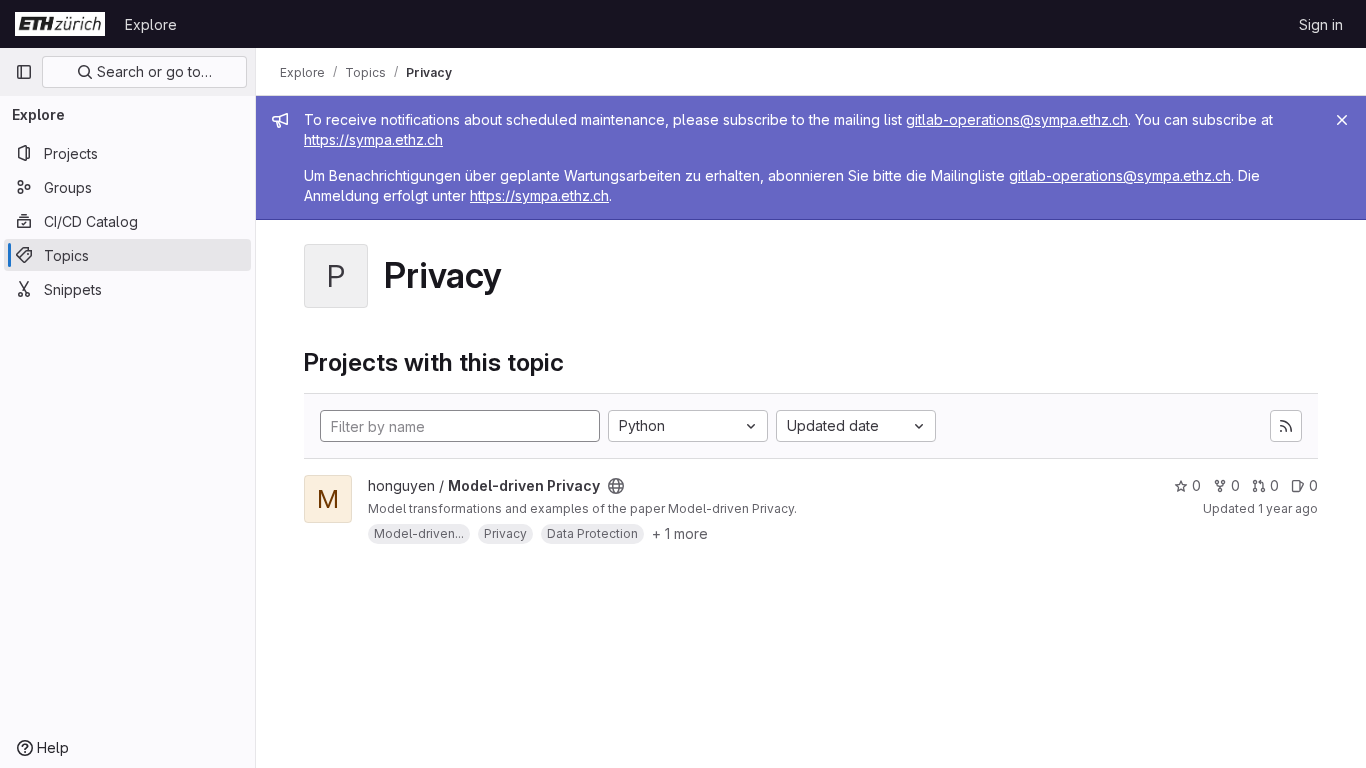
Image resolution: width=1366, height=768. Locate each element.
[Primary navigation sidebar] (24, 72)
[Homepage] (60, 24)
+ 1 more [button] (680, 533)
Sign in (1321, 24)
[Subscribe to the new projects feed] (1286, 426)
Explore (151, 24)
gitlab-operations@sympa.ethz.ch (1017, 119)
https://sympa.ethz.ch (373, 139)
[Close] (1342, 120)
